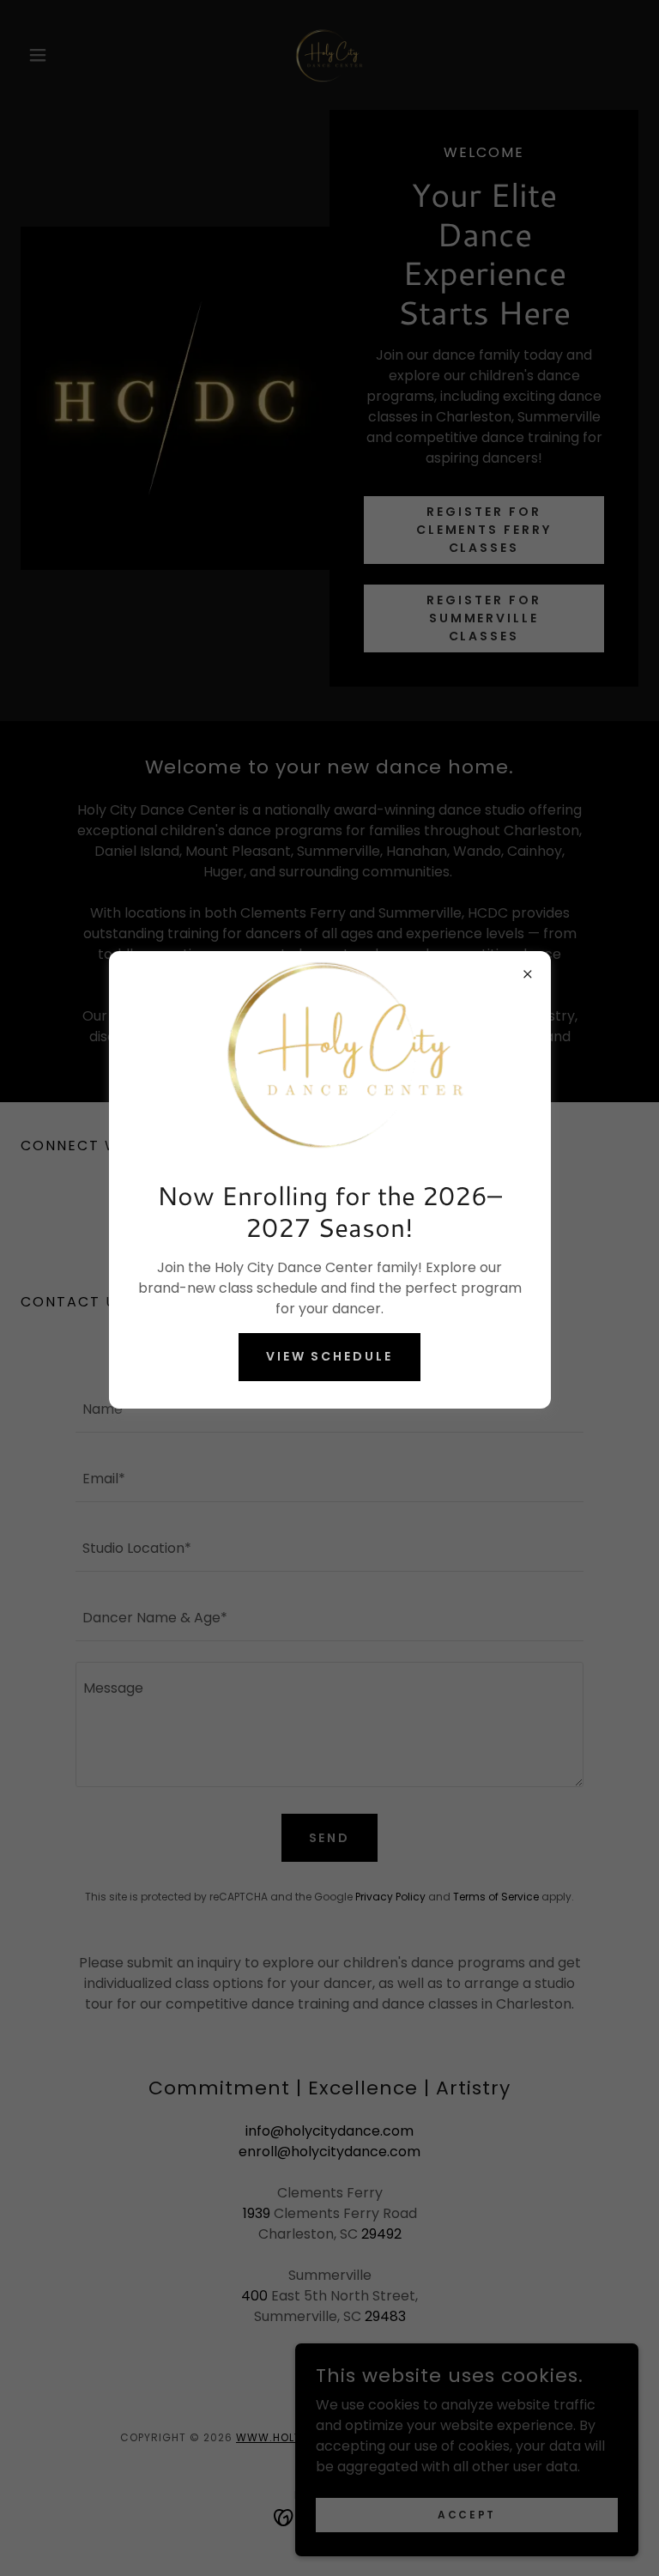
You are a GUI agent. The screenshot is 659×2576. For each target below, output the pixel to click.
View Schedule (330, 1356)
